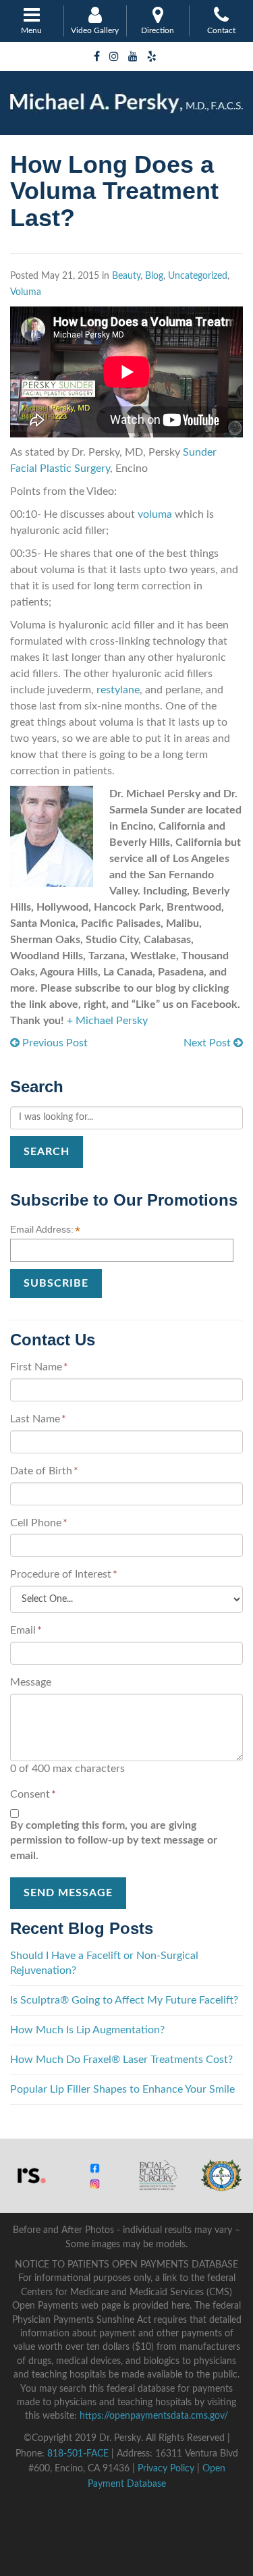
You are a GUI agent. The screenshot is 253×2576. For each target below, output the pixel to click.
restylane (118, 690)
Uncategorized (198, 276)
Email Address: (45, 1230)
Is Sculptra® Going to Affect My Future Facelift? (124, 2000)
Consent (33, 1794)
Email (26, 1630)
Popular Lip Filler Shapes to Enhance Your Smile (122, 2089)
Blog (154, 276)
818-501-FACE (78, 2454)
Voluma (26, 292)
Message (31, 1682)
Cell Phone (39, 1523)
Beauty (126, 276)
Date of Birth (44, 1471)
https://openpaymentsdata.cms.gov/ (154, 2416)
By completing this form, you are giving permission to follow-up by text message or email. (114, 1841)
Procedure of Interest (64, 1574)
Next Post (208, 1043)
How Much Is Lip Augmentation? (87, 2030)
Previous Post (54, 1043)
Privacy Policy (166, 2469)
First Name (39, 1367)
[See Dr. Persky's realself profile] (32, 2175)
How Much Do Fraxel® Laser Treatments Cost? (121, 2060)
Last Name (38, 1419)
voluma (153, 514)
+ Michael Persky (107, 1021)
